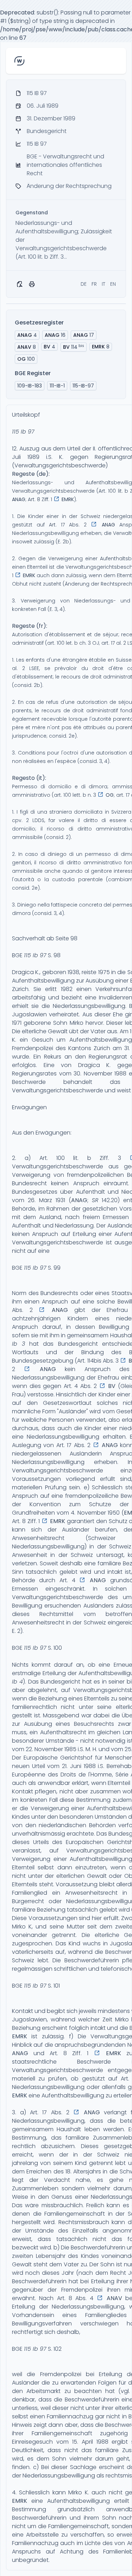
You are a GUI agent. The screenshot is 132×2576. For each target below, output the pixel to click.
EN (113, 284)
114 (74, 347)
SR (95, 1200)
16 (55, 335)
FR (94, 284)
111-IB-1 (57, 386)
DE (84, 284)
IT (103, 284)
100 (26, 359)
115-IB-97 (83, 386)
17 (84, 335)
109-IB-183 (30, 386)
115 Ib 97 (23, 432)
